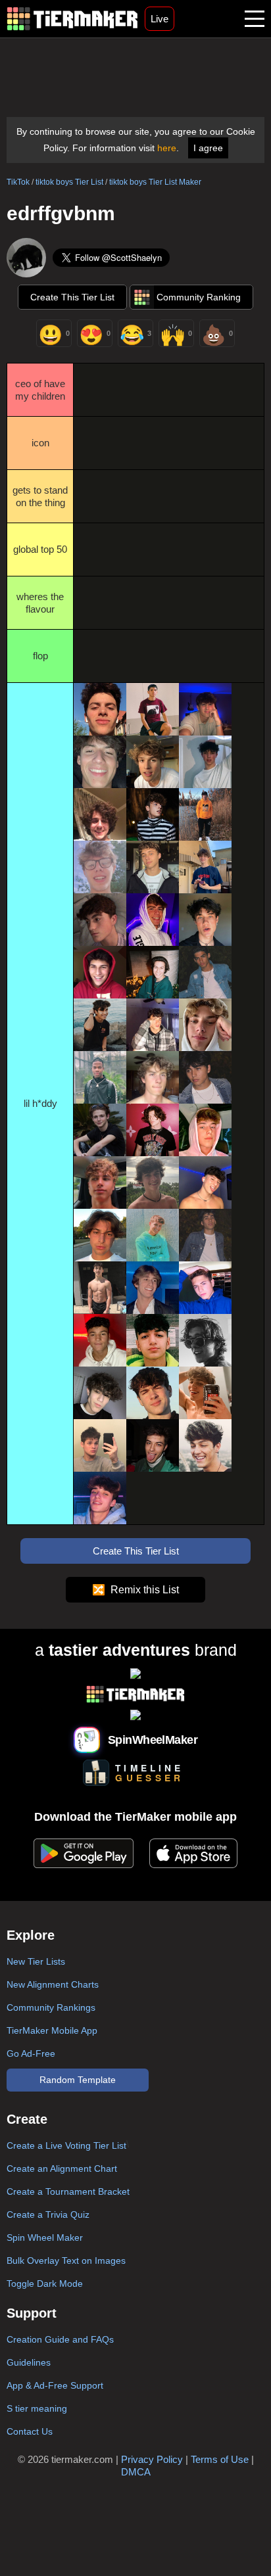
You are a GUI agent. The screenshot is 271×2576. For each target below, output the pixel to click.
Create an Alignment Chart (62, 2168)
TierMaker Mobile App (52, 2030)
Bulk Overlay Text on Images (66, 2260)
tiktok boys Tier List (69, 182)
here (167, 148)
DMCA (136, 2472)
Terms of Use (220, 2459)
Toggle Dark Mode (45, 2283)
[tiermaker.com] (72, 19)
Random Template (78, 2080)
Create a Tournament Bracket (68, 2191)
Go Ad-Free (31, 2053)
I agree (208, 148)
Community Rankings (51, 2007)
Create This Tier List (72, 297)
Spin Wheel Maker (45, 2237)
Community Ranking (199, 297)
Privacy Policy (152, 2459)
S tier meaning (37, 2408)
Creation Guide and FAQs (60, 2339)
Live (160, 19)
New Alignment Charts (53, 1984)
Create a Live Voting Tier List (66, 2145)
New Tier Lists (36, 1961)
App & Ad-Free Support (55, 2385)
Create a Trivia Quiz (48, 2214)
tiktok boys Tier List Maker (155, 182)
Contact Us (30, 2431)
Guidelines (29, 2362)
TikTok (18, 182)
